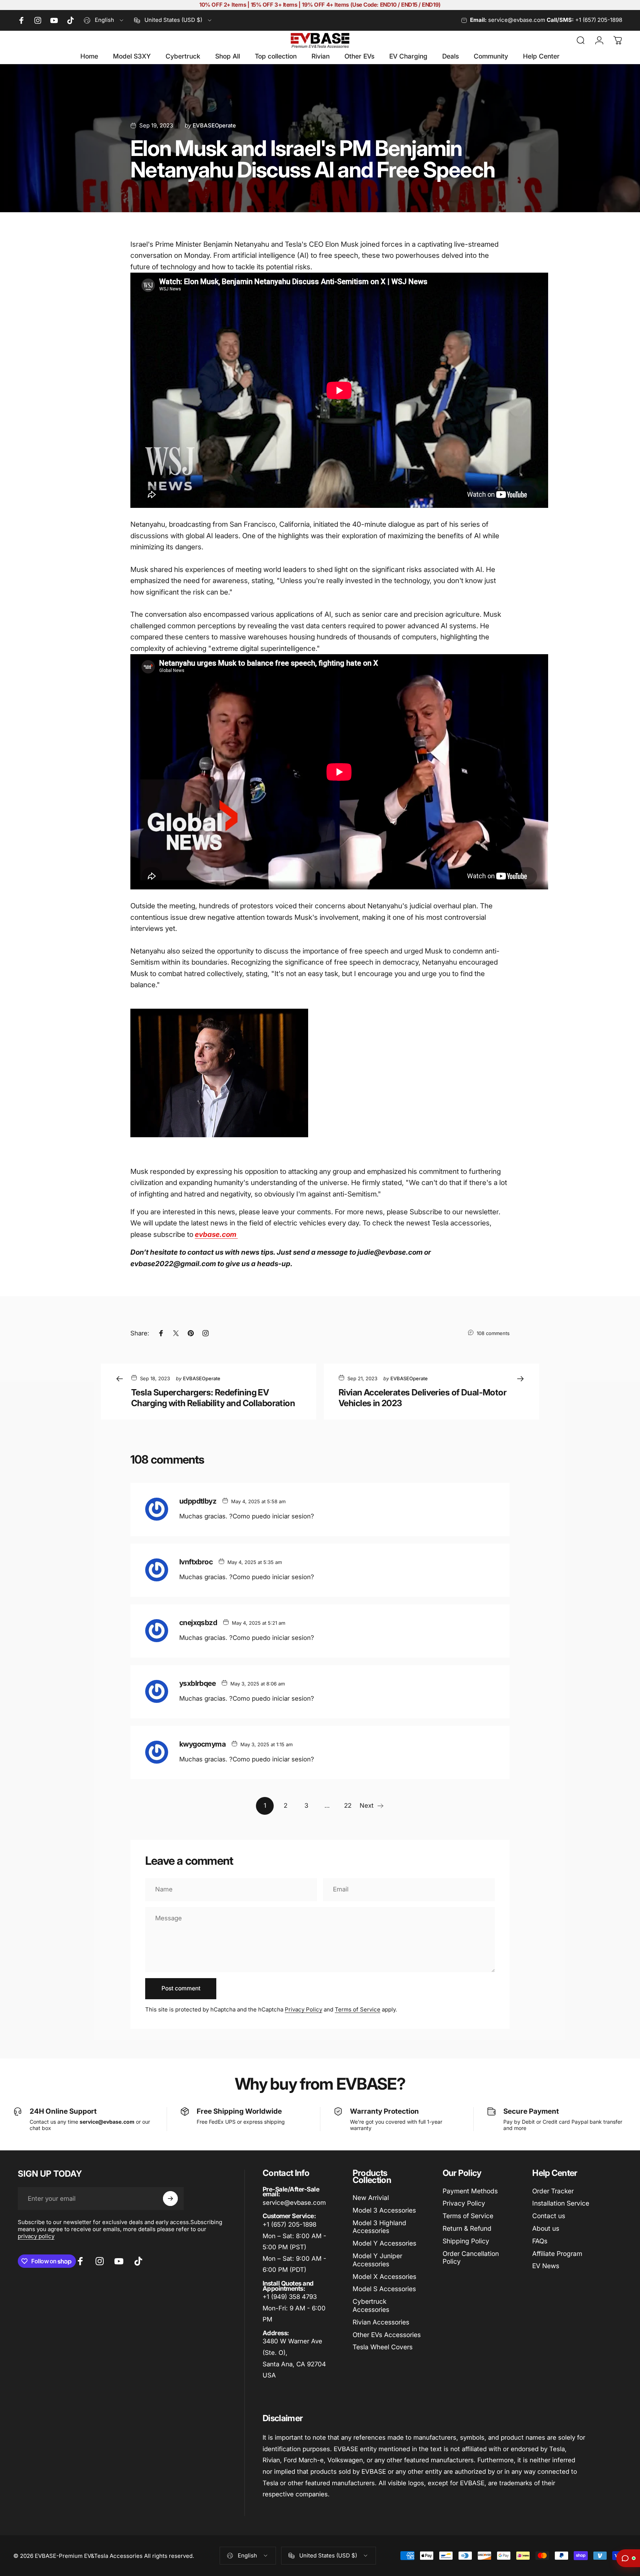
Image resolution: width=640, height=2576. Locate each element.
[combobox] (104, 20)
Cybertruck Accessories (371, 2305)
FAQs (540, 2241)
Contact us (549, 2216)
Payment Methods (470, 2191)
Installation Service (561, 2203)
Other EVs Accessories (387, 2335)
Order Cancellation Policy (471, 2258)
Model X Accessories (384, 2277)
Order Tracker (553, 2191)
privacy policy (36, 2236)
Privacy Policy (304, 2009)
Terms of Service (358, 2009)
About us (546, 2228)
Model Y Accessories (384, 2243)
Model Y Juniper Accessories (377, 2260)
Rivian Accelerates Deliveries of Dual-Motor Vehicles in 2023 (422, 1398)
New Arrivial (371, 2198)
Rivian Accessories (381, 2322)
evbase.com (216, 1234)
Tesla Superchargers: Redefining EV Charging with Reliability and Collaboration (213, 1398)
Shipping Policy (466, 2241)
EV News (546, 2266)
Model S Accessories (384, 2289)
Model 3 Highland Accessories (379, 2227)
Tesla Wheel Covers (383, 2347)
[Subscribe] (170, 2199)
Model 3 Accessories (384, 2210)
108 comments (493, 1333)
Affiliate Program (557, 2254)
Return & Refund (467, 2228)
